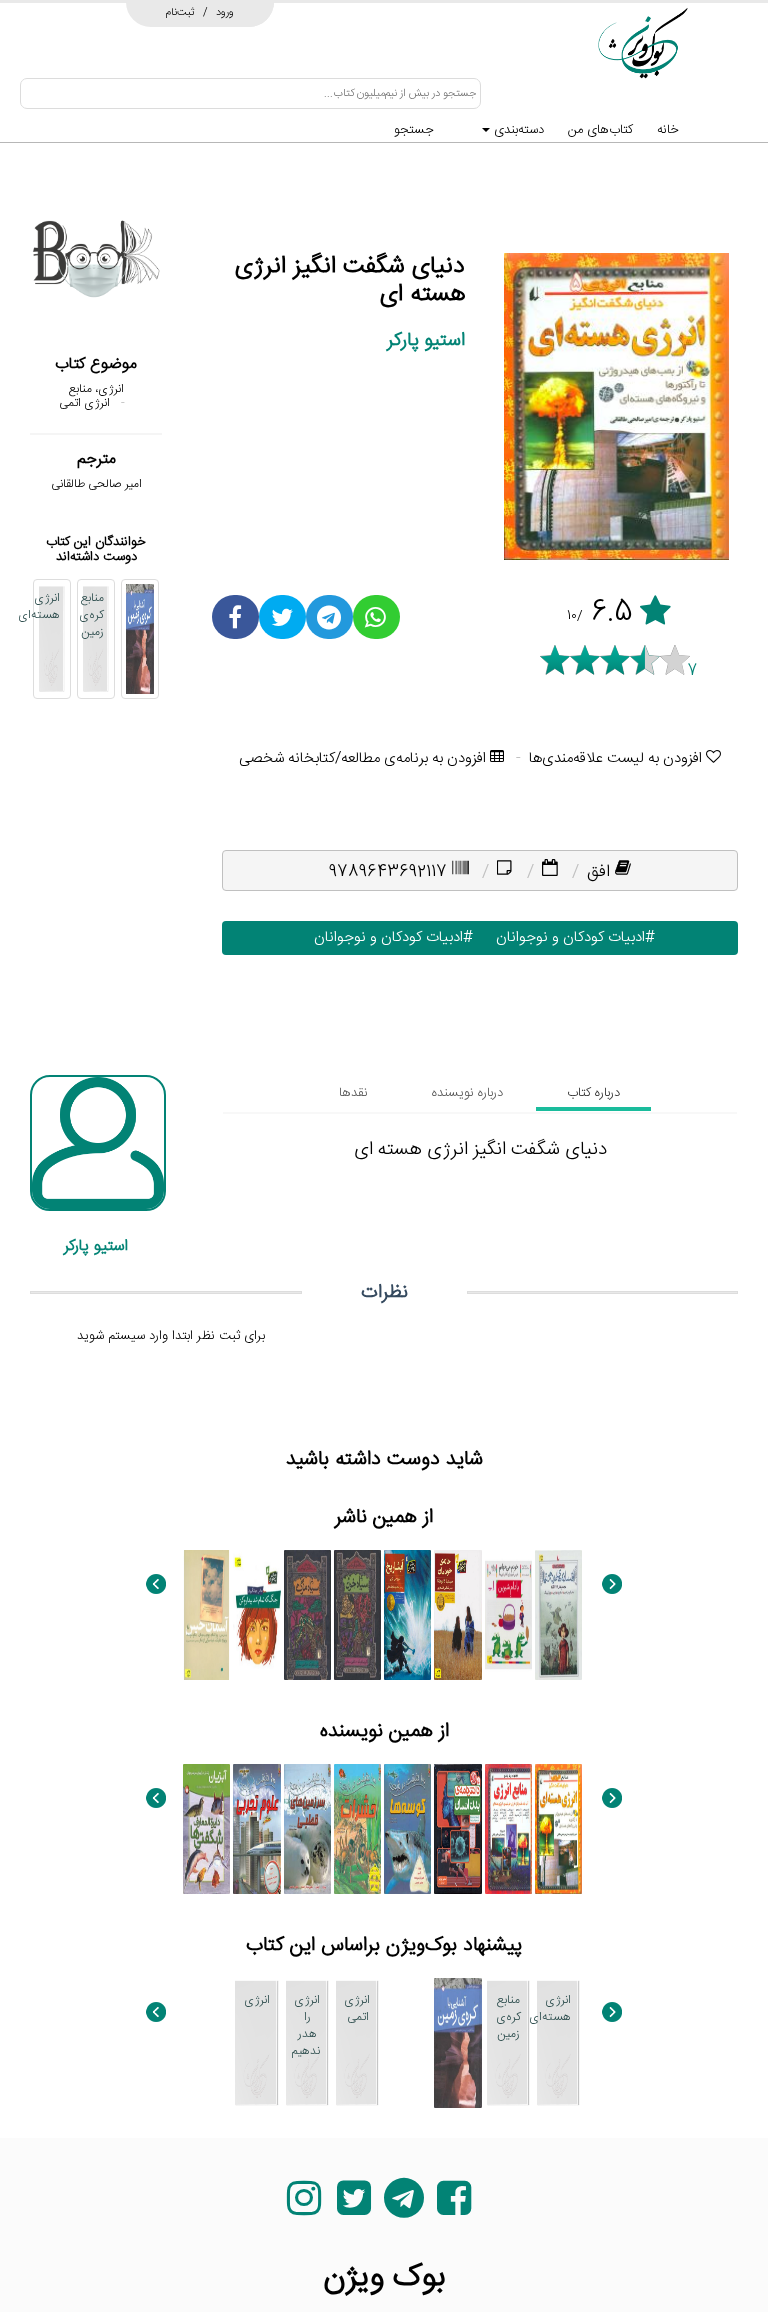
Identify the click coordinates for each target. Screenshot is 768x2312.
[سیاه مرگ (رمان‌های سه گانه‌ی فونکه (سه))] (307, 1615)
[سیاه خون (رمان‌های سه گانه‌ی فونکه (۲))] (357, 1615)
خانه (668, 130)
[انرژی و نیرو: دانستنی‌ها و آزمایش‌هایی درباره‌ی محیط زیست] (407, 2043)
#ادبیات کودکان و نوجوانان (571, 937)
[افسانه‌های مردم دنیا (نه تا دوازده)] (558, 1615)
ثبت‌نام (180, 12)
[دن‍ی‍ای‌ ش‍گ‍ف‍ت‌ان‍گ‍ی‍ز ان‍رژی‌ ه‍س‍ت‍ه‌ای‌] (558, 1829)
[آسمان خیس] (206, 1615)
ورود (225, 12)
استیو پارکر (426, 340)
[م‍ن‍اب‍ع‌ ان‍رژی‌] (508, 1829)
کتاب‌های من (600, 130)
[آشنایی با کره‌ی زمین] (140, 639)
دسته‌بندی (517, 130)
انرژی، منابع (96, 389)
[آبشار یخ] (407, 1615)
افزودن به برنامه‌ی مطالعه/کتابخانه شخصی (364, 758)
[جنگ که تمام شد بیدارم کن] (256, 1615)
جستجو (414, 130)
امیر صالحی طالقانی (96, 484)
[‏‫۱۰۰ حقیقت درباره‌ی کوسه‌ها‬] (407, 1829)
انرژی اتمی (84, 403)
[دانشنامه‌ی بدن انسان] (457, 1829)
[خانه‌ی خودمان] (457, 1615)
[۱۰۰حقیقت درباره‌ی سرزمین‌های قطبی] (307, 1829)
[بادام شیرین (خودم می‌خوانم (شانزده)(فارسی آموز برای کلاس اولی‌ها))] (508, 1615)
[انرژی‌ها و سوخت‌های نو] (206, 2043)
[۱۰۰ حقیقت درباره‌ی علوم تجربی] (256, 1829)
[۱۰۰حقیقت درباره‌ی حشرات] (357, 1829)
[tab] (593, 1093)
